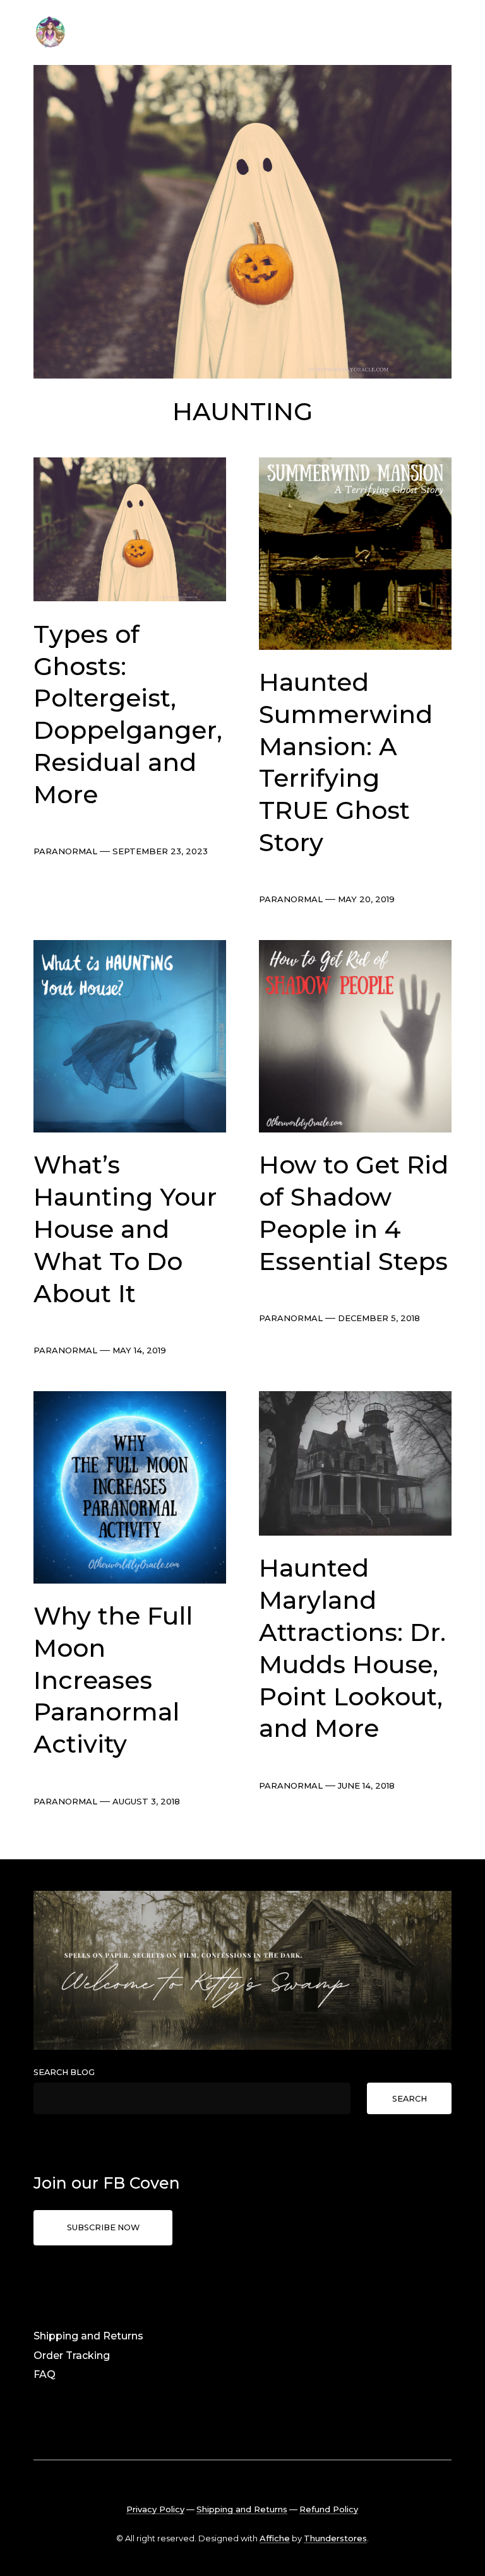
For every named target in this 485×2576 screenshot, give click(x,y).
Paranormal (65, 851)
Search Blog (64, 2072)
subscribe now (103, 2227)
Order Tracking (72, 2355)
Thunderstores (335, 2538)
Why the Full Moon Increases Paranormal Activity (113, 1680)
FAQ (45, 2374)
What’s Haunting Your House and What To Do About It (125, 1229)
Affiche (275, 2538)
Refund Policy (329, 2509)
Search (410, 2099)
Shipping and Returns (88, 2336)
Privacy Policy (155, 2509)
